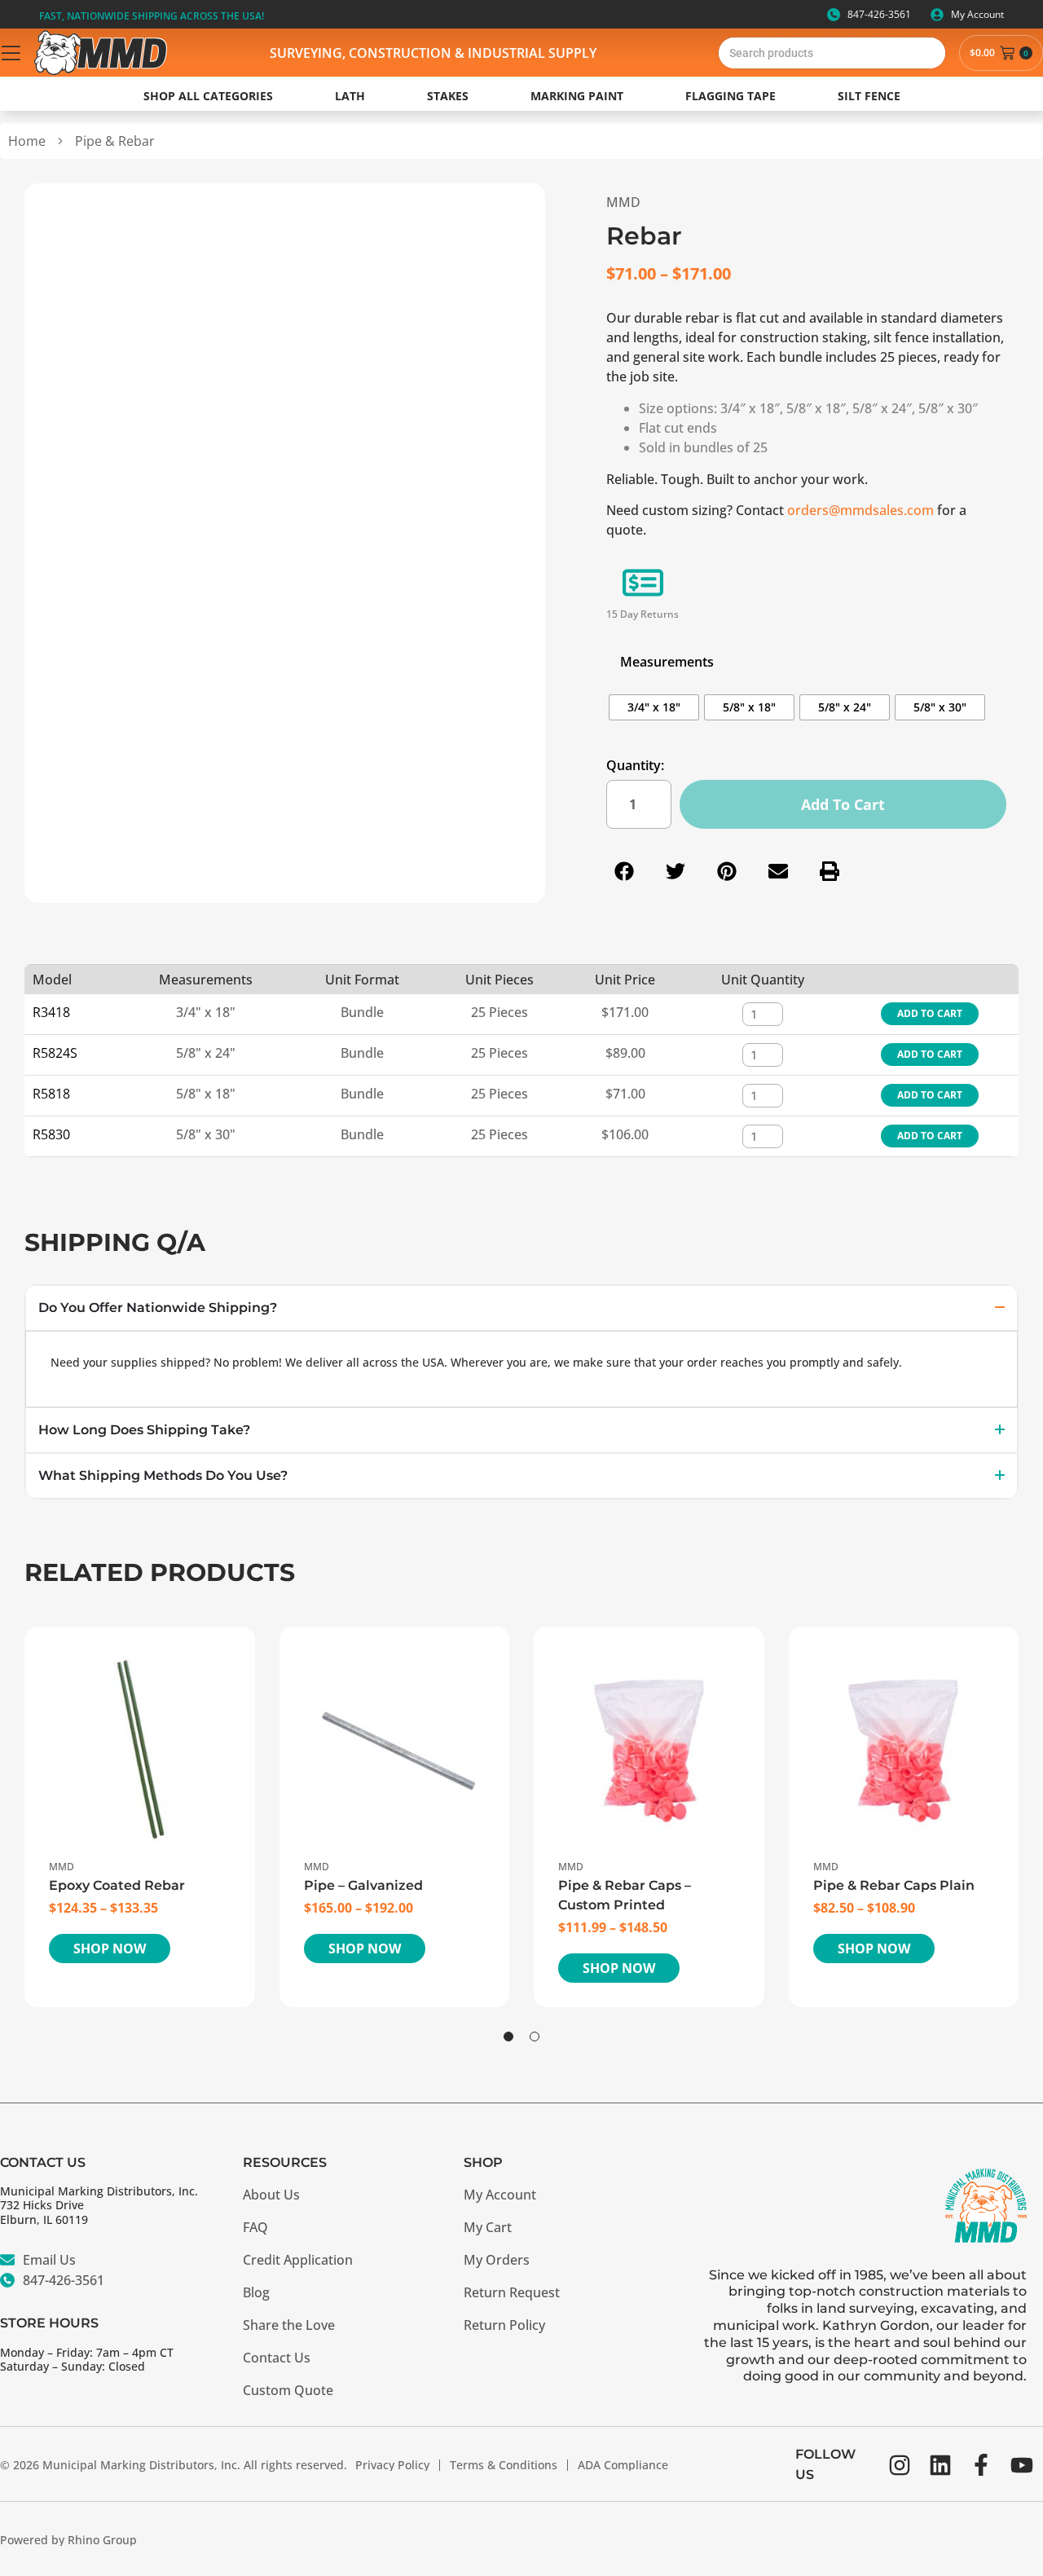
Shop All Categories (208, 96)
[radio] (654, 707)
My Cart (488, 2227)
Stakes (448, 96)
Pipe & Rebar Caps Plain (894, 1885)
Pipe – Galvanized (363, 1885)
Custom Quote (288, 2390)
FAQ (255, 2227)
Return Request (512, 2292)
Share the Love (289, 2325)
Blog (256, 2292)
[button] (625, 872)
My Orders (497, 2260)
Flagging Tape (731, 96)
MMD (623, 202)
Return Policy (504, 2325)
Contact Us (277, 2358)
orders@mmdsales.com (860, 510)
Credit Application (298, 2260)
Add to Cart (930, 1013)
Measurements (667, 662)
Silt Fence (869, 96)
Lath (350, 96)
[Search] (930, 53)
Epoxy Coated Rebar (117, 1885)
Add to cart (843, 804)
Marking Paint (577, 96)
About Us (271, 2195)
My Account (500, 2195)
